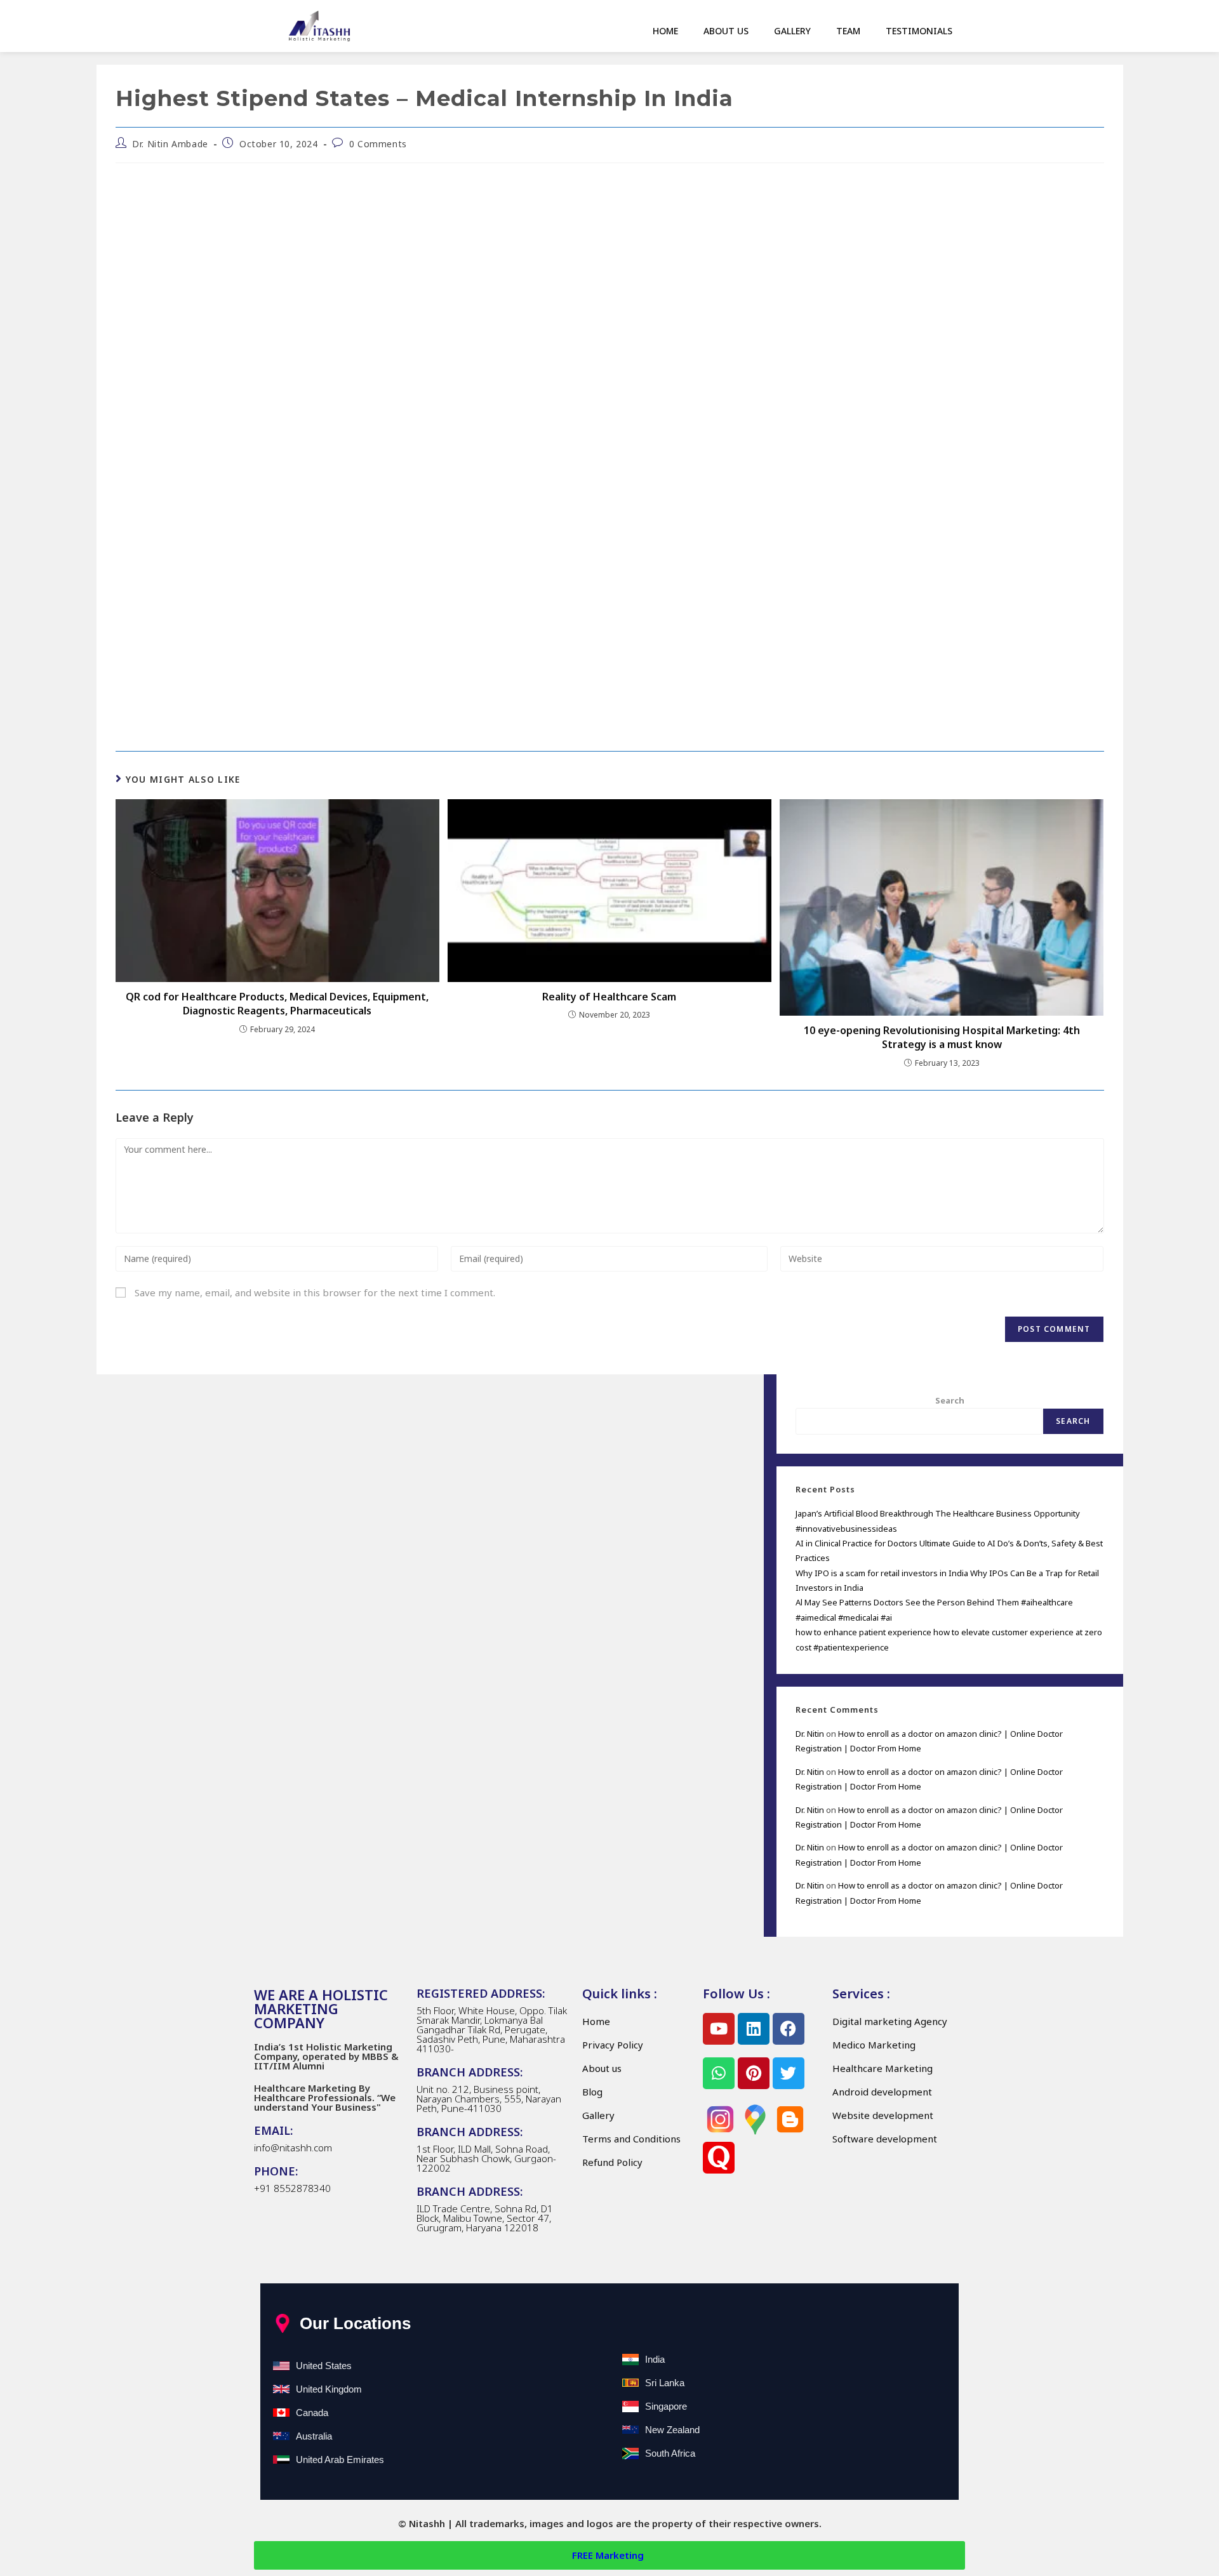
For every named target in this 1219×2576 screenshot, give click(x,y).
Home (665, 31)
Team (848, 31)
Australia (314, 2436)
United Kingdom (329, 2389)
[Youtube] (719, 2029)
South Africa (670, 2453)
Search (950, 1400)
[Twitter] (789, 2073)
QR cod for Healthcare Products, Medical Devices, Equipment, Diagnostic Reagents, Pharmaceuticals (277, 1004)
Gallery (792, 31)
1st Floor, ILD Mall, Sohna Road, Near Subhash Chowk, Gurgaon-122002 (486, 2158)
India (655, 2359)
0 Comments (378, 144)
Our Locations (355, 2323)
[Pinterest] (754, 2073)
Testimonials (919, 31)
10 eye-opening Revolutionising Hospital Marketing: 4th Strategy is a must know (942, 1037)
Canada (312, 2413)
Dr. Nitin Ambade (170, 144)
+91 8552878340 (292, 2188)
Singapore (666, 2406)
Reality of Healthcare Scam (609, 997)
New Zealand (672, 2430)
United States (324, 2366)
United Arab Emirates (340, 2460)
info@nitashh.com (293, 2148)
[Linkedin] (754, 2029)
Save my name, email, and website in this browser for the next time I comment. (315, 1292)
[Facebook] (789, 2029)
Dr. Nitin (810, 1734)
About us (726, 31)
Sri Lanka (665, 2383)
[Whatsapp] (719, 2073)
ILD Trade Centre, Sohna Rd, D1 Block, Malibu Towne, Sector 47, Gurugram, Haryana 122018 (485, 2218)
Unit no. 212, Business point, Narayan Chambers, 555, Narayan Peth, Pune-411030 (489, 2099)
